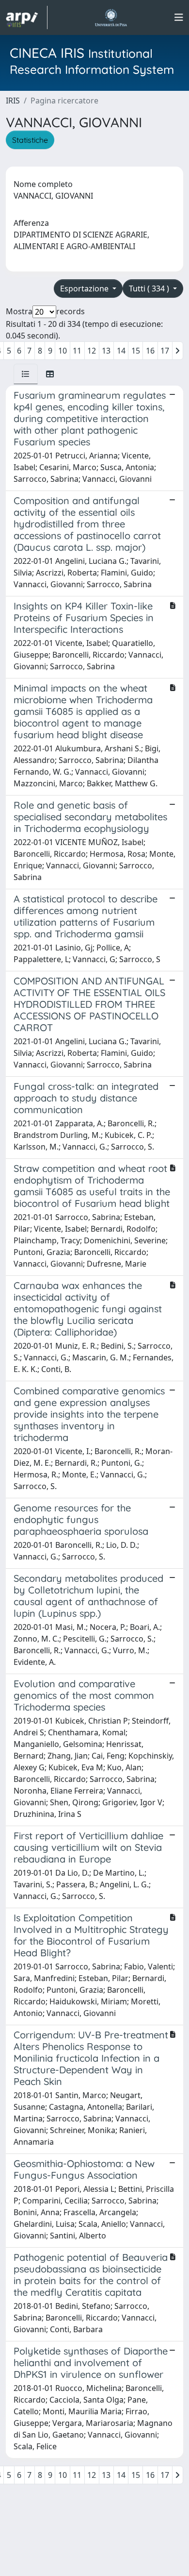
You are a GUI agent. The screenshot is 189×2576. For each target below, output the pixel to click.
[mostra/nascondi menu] (179, 17)
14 (121, 351)
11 (77, 351)
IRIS (13, 101)
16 (150, 351)
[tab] (26, 374)
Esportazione (85, 288)
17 (165, 351)
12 (92, 351)
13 (106, 351)
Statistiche (30, 140)
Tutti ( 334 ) (150, 288)
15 (136, 351)
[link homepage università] (111, 17)
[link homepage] (27, 17)
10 (63, 351)
